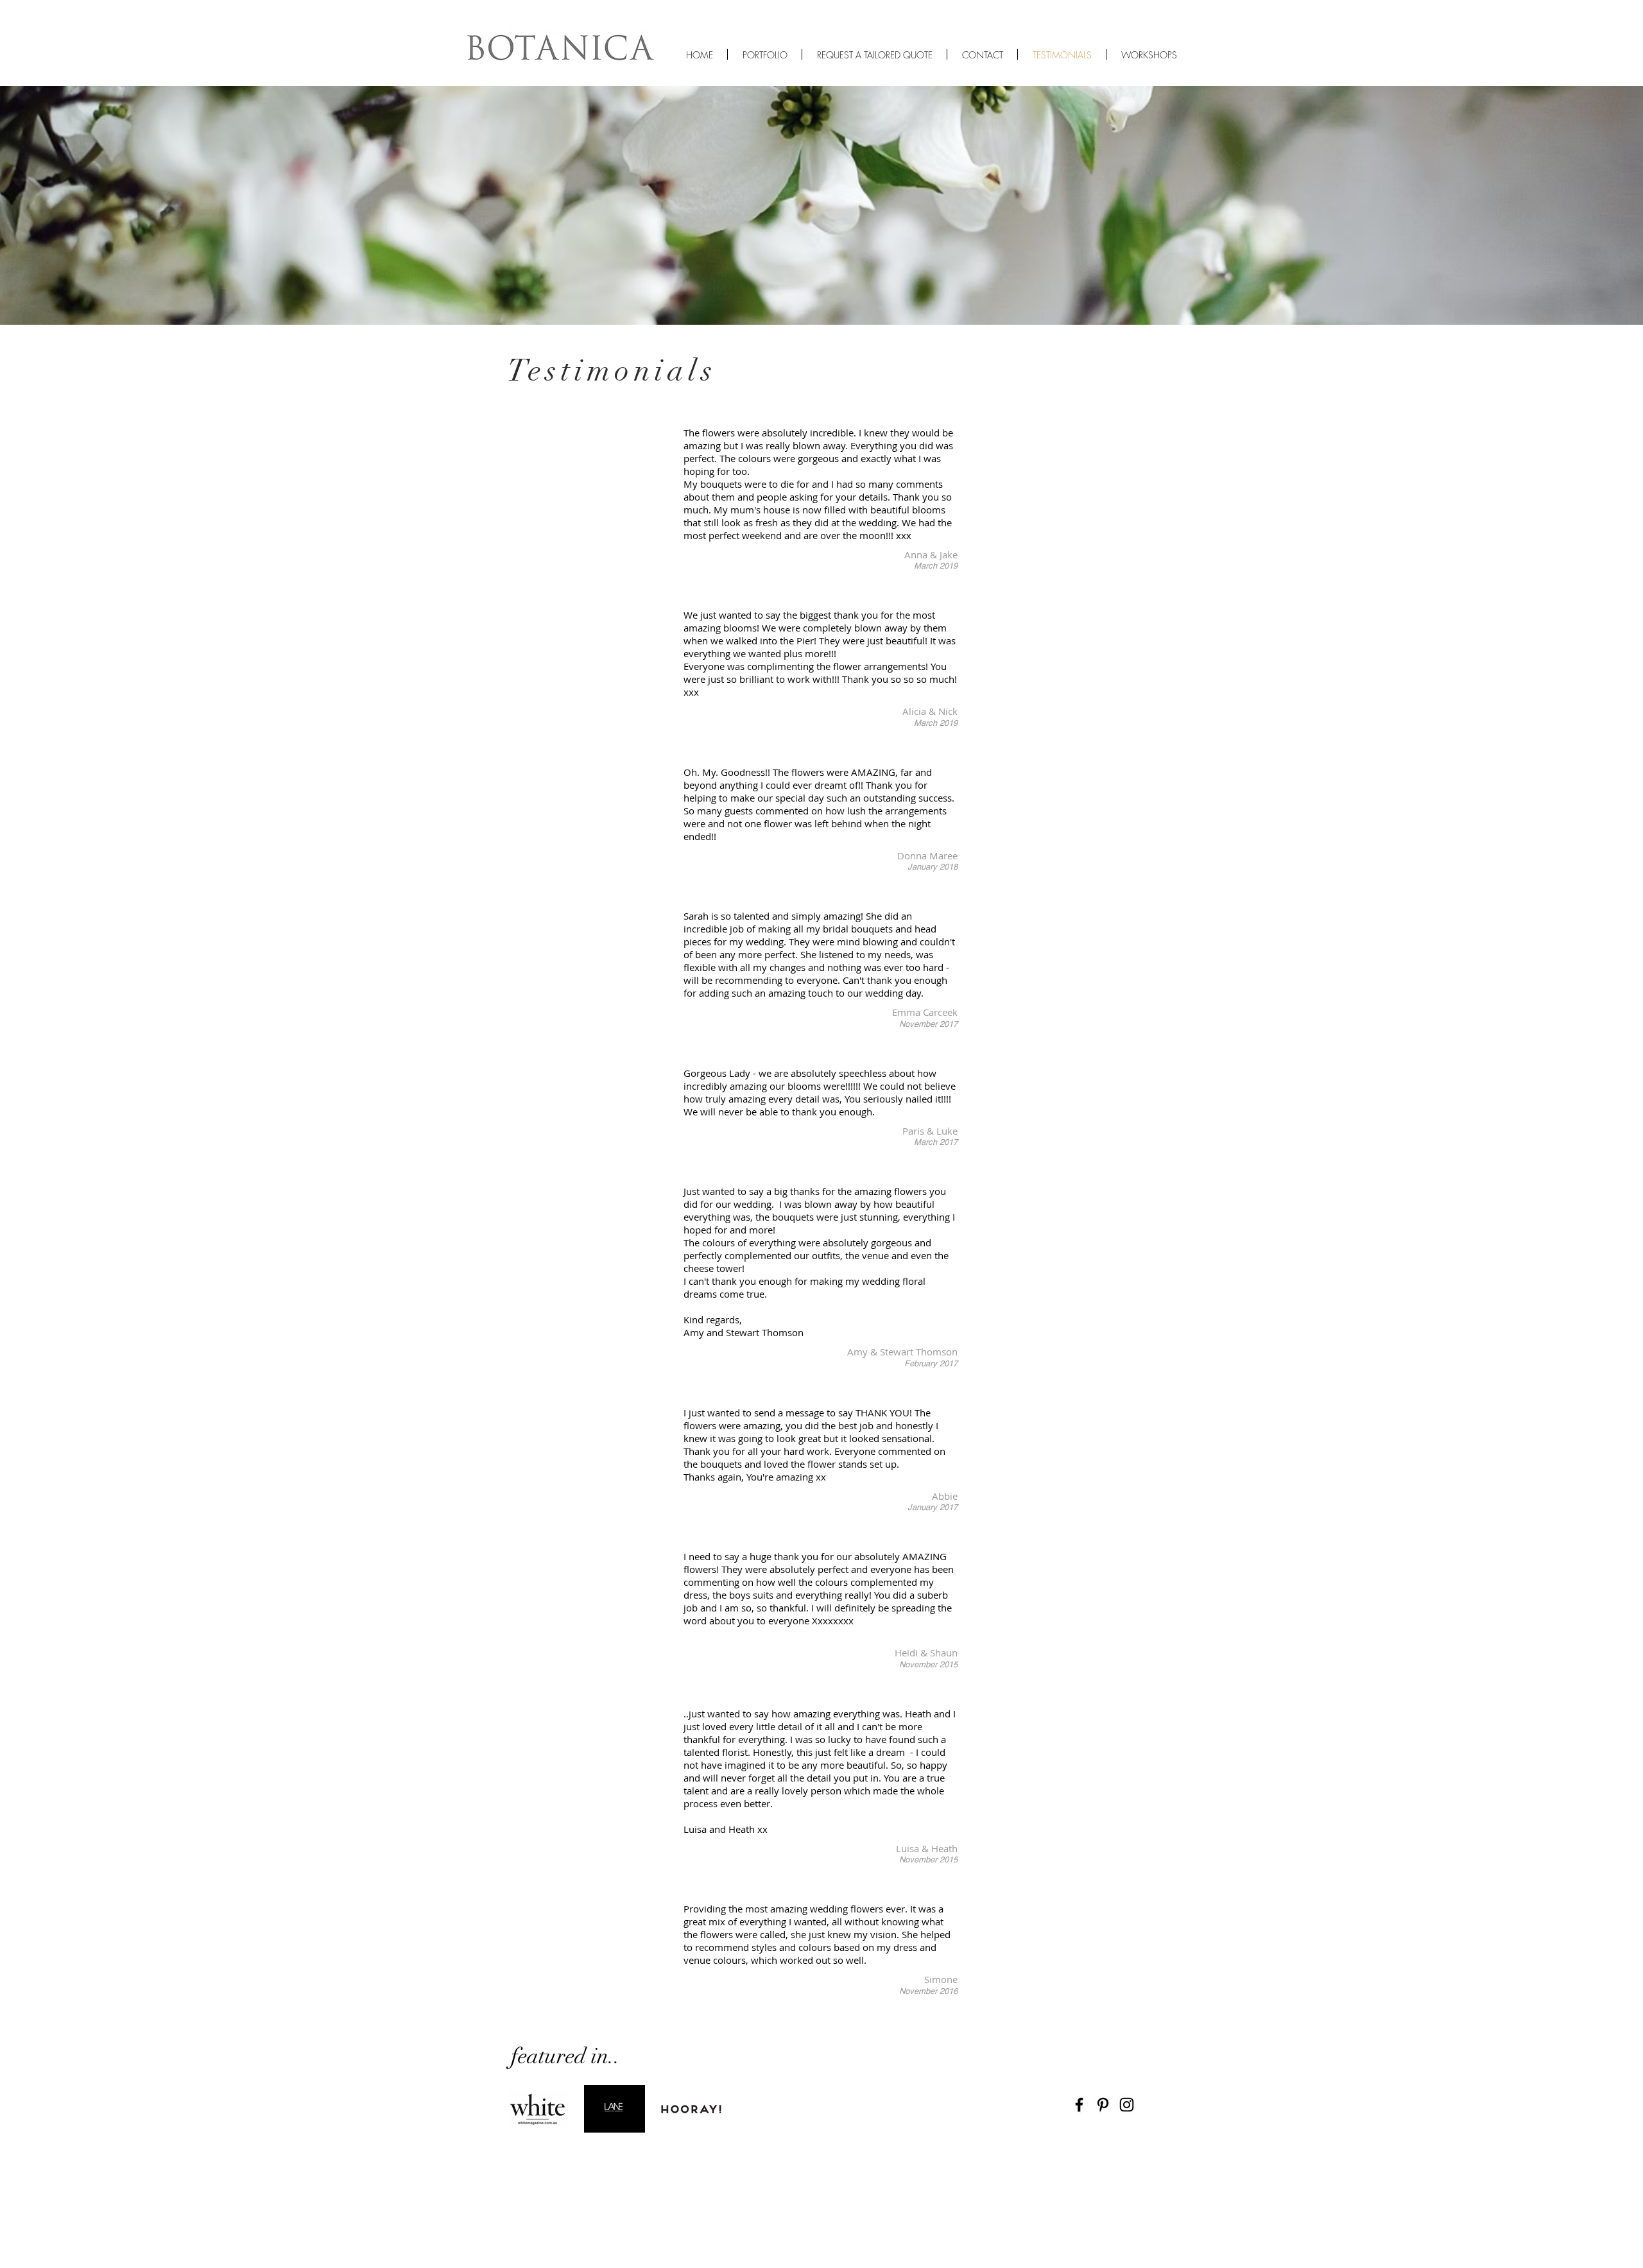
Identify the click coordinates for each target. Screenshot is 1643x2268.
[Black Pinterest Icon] (1103, 2105)
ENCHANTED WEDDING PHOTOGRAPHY (677, 5)
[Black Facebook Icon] (1079, 2105)
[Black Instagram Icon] (1127, 2105)
